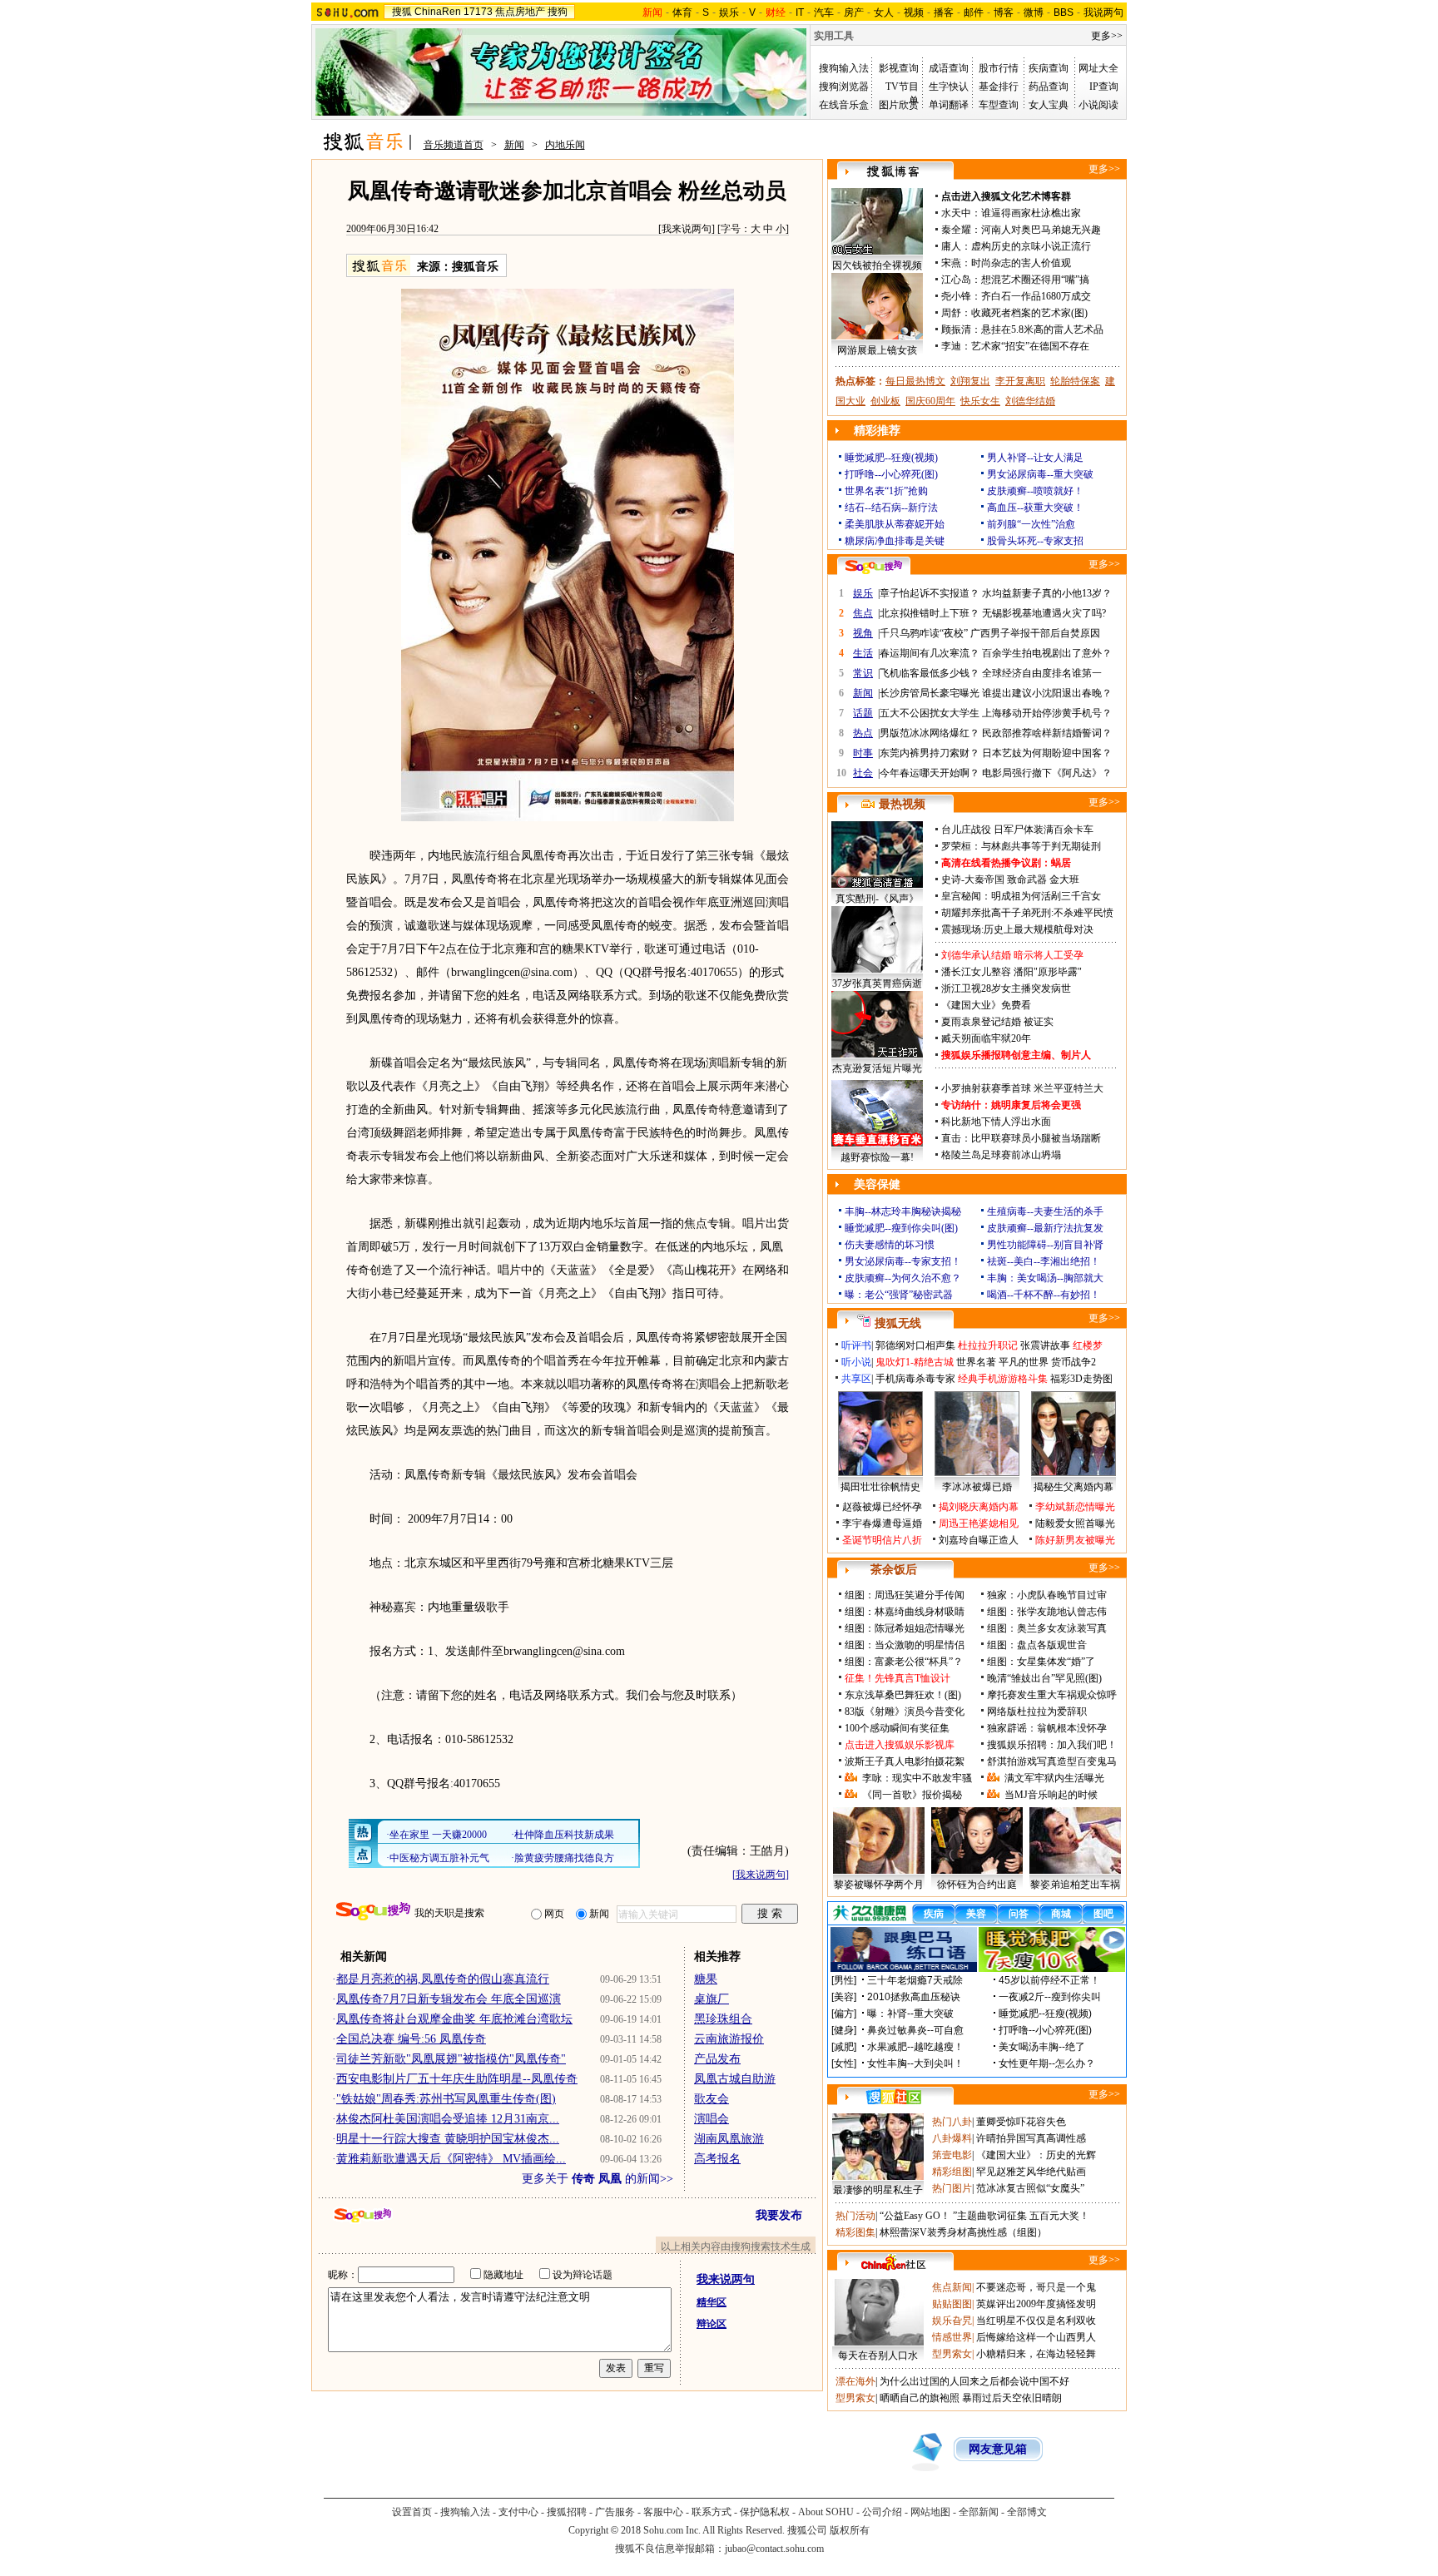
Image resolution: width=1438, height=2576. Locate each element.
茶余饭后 (894, 1570)
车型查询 (999, 105)
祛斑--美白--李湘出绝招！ (1044, 1261)
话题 (863, 713)
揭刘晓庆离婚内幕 (979, 1507)
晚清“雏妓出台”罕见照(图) (1044, 1678)
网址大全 (1098, 68)
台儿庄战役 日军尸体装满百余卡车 (1017, 830)
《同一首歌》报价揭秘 (912, 1795)
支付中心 (518, 2512)
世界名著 (976, 1362)
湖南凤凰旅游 (729, 2139)
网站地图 (930, 2512)
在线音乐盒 (844, 105)
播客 (944, 12)
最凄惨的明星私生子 (878, 2190)
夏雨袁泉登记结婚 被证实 (997, 1022)
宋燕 (951, 263)
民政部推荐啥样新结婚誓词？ (1047, 733)
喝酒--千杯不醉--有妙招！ (1044, 1295)
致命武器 (1027, 879)
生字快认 (949, 87)
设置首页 (412, 2512)
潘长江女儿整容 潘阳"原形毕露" (1012, 972)
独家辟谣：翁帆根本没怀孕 (1047, 1728)
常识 (863, 673)
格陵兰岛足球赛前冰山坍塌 (1001, 1155)
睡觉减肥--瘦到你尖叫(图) (901, 1228)
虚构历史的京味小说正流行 (1031, 246)
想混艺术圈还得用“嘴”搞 (1035, 280)
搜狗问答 (874, 567)
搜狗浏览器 (844, 87)
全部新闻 (979, 2512)
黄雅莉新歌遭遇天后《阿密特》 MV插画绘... (451, 2159)
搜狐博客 (893, 172)
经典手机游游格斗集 (1003, 1379)
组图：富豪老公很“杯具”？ (904, 1662)
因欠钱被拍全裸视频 (877, 265)
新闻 (514, 145)
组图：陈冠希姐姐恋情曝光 (905, 1628)
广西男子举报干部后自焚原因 (1035, 633)
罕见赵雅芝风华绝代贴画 (1031, 2172)
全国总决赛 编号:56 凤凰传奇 (411, 2039)
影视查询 (899, 68)
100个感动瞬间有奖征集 (897, 1728)
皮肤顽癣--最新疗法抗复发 (1045, 1228)
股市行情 (999, 68)
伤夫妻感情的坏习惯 (890, 1245)
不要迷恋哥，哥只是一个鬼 (1036, 2287)
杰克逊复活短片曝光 (877, 1068)
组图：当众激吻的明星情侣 (905, 1645)
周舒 (951, 313)
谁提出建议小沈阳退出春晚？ (1047, 693)
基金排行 (999, 87)
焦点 (863, 613)
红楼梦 (1088, 1345)
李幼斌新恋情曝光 (1075, 1507)
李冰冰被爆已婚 (977, 1487)
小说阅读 (1098, 105)
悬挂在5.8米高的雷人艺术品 (1042, 329)
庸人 (951, 246)
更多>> (1107, 36)
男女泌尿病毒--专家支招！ (903, 1261)
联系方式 (712, 2512)
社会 (863, 773)
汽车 (824, 12)
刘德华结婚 (1030, 401)
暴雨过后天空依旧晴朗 (1012, 2398)
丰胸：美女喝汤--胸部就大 (1045, 1278)
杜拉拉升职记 (988, 1345)
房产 (854, 12)
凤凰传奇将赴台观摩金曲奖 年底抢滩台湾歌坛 (454, 2019)
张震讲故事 (1045, 1345)
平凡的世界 (1024, 1362)
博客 (1004, 12)
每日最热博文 (915, 381)
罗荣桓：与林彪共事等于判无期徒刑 (1021, 846)
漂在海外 (855, 2381)
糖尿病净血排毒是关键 (895, 541)
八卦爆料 (952, 2138)
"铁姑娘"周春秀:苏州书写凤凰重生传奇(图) (446, 2099)
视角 (863, 633)
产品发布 (717, 2059)
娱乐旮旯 (952, 2321)
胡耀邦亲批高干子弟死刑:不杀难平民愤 (1027, 913)
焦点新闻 (952, 2287)
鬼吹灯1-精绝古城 (915, 1362)
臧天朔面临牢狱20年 (986, 1038)
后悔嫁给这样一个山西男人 (1036, 2337)
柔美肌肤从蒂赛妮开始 (895, 524)
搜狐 (402, 12)
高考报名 (717, 2159)
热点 (863, 733)
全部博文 (1027, 2512)
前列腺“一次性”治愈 (1031, 524)
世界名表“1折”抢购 (886, 491)
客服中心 (663, 2512)
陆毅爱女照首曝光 (1075, 1523)
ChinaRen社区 (894, 2262)
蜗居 (1061, 863)
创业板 (885, 401)
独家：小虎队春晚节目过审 (1047, 1595)
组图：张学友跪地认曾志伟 (1047, 1612)
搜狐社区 (893, 2097)
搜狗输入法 (844, 68)
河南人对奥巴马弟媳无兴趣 (1041, 230)
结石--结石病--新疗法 (891, 508)
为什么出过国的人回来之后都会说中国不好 (974, 2381)
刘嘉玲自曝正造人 (979, 1540)
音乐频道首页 (454, 145)
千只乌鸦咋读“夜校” (924, 633)
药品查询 (1049, 87)
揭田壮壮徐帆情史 (880, 1487)
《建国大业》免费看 (986, 1005)
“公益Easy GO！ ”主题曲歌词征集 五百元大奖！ (984, 2216)
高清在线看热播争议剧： (996, 863)
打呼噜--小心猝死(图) (891, 474)
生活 (863, 653)
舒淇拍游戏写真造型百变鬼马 (1052, 1761)
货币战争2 (1074, 1362)
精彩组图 (952, 2172)
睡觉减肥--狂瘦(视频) (891, 458)
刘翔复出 (970, 381)
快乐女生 (980, 401)
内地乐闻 (565, 145)
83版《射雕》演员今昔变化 (905, 1712)
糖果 (706, 1979)
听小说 (856, 1362)
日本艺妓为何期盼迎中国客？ (1047, 753)
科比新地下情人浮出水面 (996, 1122)
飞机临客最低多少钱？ (930, 673)
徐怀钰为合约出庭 (977, 1885)
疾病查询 (1049, 68)
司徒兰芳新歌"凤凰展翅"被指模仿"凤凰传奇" (451, 2059)
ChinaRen (438, 12)
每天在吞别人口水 (878, 2356)
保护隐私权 (765, 2512)
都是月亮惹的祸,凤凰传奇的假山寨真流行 (443, 1979)
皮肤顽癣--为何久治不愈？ (903, 1278)
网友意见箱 (998, 2449)
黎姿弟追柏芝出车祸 (1075, 1885)
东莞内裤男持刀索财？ (930, 753)
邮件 (974, 12)
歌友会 (712, 2099)
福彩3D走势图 (1081, 1379)
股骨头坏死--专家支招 (1035, 541)
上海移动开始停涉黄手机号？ (1047, 713)
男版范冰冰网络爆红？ (930, 733)
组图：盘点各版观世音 (1037, 1645)
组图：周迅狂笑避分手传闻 (905, 1595)
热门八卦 (952, 2122)
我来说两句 (687, 229)
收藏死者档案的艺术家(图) (1029, 313)
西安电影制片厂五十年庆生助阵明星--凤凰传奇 (457, 2079)
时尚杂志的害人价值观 (1021, 263)
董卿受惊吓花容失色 (1021, 2122)
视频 (914, 12)
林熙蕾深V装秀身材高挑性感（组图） (963, 2232)
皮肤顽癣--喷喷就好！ (1035, 491)
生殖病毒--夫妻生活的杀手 (1045, 1211)
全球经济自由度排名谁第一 (1042, 673)
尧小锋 (956, 296)
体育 (682, 12)
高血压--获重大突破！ (1035, 508)
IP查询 (1104, 87)
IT (800, 12)
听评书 (856, 1345)
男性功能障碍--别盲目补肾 (1045, 1245)
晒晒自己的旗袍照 (920, 2398)
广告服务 (615, 2512)
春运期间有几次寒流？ (930, 653)
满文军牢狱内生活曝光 (1054, 1778)
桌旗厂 (712, 1999)
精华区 (712, 2302)
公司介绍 (882, 2512)
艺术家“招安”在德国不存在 (1030, 346)
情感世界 (952, 2337)
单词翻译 (949, 105)
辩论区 (712, 2324)
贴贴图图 (952, 2304)
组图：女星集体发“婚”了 (1041, 1662)
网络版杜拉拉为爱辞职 (1037, 1712)
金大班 (1064, 879)
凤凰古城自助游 (735, 2079)
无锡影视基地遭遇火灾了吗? (1044, 613)
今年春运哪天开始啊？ (930, 773)
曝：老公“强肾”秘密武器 (899, 1295)
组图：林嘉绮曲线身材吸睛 (905, 1612)
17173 (478, 12)
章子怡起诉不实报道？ (930, 593)
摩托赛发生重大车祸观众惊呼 (1052, 1695)
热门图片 (952, 2188)
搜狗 (558, 12)
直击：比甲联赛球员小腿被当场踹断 (1021, 1138)
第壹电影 (952, 2155)
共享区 (856, 1379)
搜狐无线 (898, 1323)
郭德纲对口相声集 (915, 1345)
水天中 (956, 213)
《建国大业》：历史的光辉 (1036, 2155)
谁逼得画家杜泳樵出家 (1031, 213)
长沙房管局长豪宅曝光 (930, 693)
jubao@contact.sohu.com (774, 2549)
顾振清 (956, 329)
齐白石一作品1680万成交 (1036, 296)
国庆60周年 (930, 401)
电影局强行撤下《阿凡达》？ (1047, 773)
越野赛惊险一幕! (877, 1157)
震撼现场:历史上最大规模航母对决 (1017, 929)
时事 (863, 753)
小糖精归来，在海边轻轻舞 (1036, 2354)
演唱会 (712, 2119)
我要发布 (779, 2215)
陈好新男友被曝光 (1075, 1540)
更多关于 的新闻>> (598, 2179)
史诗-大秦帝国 (973, 879)
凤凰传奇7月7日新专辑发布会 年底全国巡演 (449, 1999)
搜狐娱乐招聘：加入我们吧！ (1052, 1745)
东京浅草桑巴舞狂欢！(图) (903, 1695)
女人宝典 (1049, 105)
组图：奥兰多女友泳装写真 (1047, 1628)
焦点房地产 (520, 12)
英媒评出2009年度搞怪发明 (1036, 2304)
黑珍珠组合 (723, 2019)
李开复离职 (1020, 381)
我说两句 (1103, 12)
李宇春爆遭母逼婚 (882, 1523)
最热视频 (902, 804)
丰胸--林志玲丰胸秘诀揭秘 (903, 1211)
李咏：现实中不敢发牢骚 (917, 1778)
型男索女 (952, 2354)
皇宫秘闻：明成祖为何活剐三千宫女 (1021, 896)
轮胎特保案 (1075, 381)
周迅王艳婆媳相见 (979, 1523)
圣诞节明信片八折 (882, 1540)
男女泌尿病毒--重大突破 (1040, 474)
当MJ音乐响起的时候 (1051, 1795)
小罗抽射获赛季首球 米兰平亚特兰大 (1022, 1088)
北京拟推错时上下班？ (930, 613)
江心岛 (956, 280)
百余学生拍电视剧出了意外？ (1047, 653)
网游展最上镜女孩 (877, 350)
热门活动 (855, 2216)
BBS (1064, 12)
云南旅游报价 (729, 2039)
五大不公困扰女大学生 (930, 713)
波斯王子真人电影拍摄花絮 (905, 1761)
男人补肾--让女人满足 (1035, 458)
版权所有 (850, 2530)
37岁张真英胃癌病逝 (877, 983)
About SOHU (826, 2512)
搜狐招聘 (567, 2512)
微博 (1034, 12)
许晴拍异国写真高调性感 (1031, 2138)
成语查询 (949, 68)
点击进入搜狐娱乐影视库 (900, 1745)
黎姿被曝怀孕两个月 (879, 1885)
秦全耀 (956, 230)
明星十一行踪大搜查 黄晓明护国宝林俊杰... (448, 2139)
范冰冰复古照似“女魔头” (1030, 2188)
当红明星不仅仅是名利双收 (1036, 2321)
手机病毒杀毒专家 (915, 1379)
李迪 (951, 346)
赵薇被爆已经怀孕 (882, 1507)
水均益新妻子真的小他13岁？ (1047, 593)
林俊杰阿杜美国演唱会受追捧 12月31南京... (448, 2119)
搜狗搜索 (373, 1912)
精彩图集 (855, 2232)
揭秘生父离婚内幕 (1074, 1487)
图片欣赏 (899, 105)
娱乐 (729, 12)
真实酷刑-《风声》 (877, 899)
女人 (884, 12)
